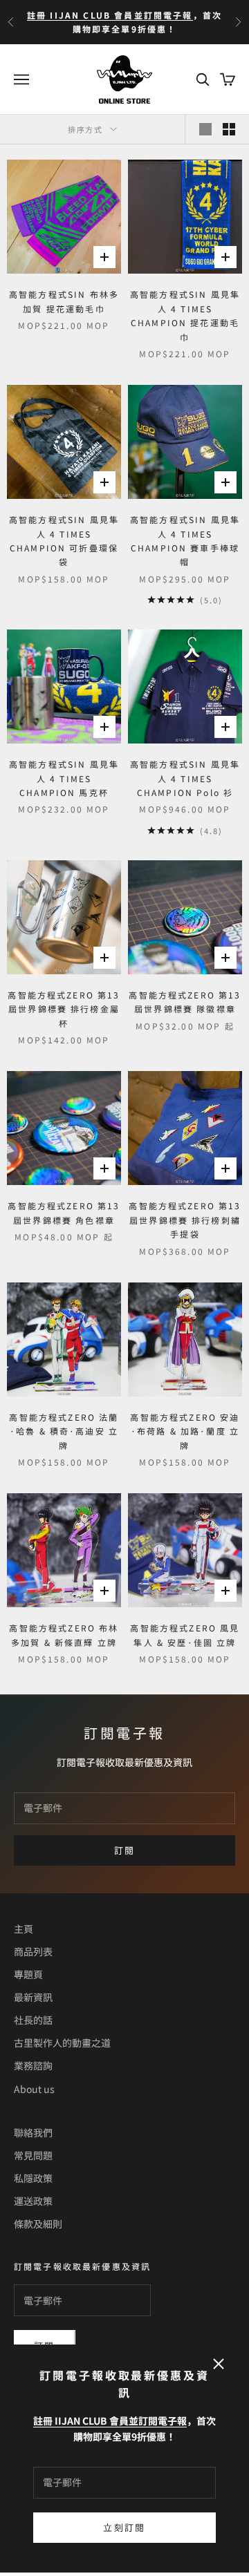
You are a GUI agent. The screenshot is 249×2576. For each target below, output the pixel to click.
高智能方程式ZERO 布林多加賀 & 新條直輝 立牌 (64, 1635)
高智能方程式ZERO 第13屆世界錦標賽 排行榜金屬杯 (64, 1009)
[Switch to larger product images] (205, 129)
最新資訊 (33, 1997)
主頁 (24, 1929)
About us (34, 2089)
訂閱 (125, 1850)
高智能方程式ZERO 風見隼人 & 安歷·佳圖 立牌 (185, 1635)
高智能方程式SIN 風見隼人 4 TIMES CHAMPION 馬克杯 (64, 778)
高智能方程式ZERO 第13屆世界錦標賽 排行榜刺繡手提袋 (185, 1220)
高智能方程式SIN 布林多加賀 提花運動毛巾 (64, 301)
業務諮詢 (33, 2065)
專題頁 (28, 1974)
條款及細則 (38, 2224)
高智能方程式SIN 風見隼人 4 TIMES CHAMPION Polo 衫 (185, 778)
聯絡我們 (33, 2132)
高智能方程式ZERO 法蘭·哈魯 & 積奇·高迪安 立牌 (64, 1431)
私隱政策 (33, 2178)
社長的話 (33, 2020)
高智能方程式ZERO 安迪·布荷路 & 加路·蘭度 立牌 (185, 1431)
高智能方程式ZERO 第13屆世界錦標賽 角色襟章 (64, 1212)
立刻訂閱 (124, 2527)
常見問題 (33, 2155)
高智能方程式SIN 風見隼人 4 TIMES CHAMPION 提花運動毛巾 (185, 315)
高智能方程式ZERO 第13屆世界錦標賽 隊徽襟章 (185, 1002)
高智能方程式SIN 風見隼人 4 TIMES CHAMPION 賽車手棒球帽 (185, 540)
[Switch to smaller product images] (229, 129)
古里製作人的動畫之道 (62, 2043)
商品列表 (33, 1951)
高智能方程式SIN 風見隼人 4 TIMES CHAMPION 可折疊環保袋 (64, 540)
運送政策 (33, 2201)
